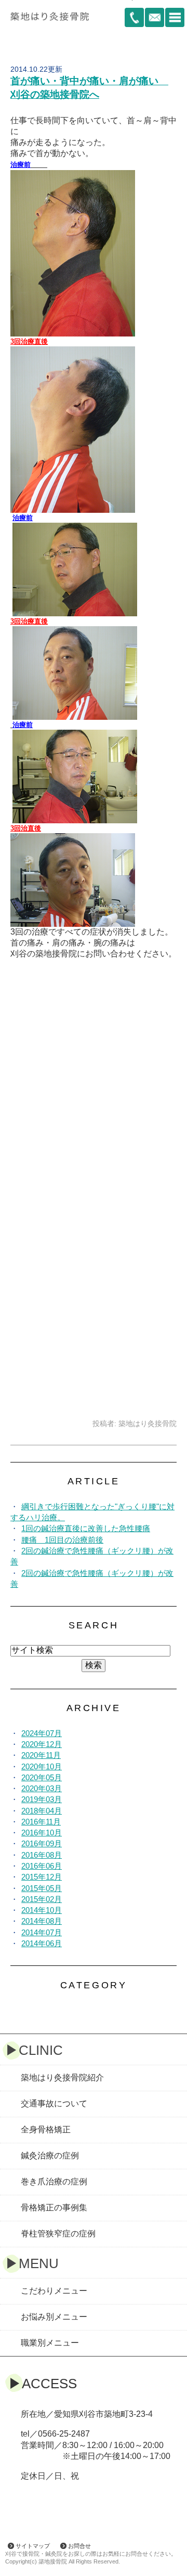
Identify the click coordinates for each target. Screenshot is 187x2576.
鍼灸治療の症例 (50, 2156)
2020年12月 (42, 1744)
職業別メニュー (50, 2343)
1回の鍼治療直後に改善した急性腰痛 (86, 1528)
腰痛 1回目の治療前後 (62, 1540)
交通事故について (54, 2103)
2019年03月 (42, 1799)
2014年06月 (42, 1943)
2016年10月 (42, 1833)
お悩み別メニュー (54, 2317)
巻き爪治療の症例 (54, 2182)
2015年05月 (42, 1888)
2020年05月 (42, 1777)
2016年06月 (42, 1866)
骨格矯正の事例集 (54, 2208)
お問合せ (79, 2546)
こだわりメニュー (54, 2291)
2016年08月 (42, 1855)
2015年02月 (42, 1899)
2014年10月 (42, 1910)
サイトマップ (33, 2546)
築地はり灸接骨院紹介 (62, 2077)
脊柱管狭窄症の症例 (58, 2234)
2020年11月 (41, 1755)
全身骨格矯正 (46, 2130)
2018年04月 (42, 1811)
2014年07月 (42, 1932)
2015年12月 (42, 1877)
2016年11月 (41, 1822)
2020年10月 (42, 1766)
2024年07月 (42, 1733)
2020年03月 (42, 1788)
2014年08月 (42, 1921)
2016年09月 (42, 1843)
